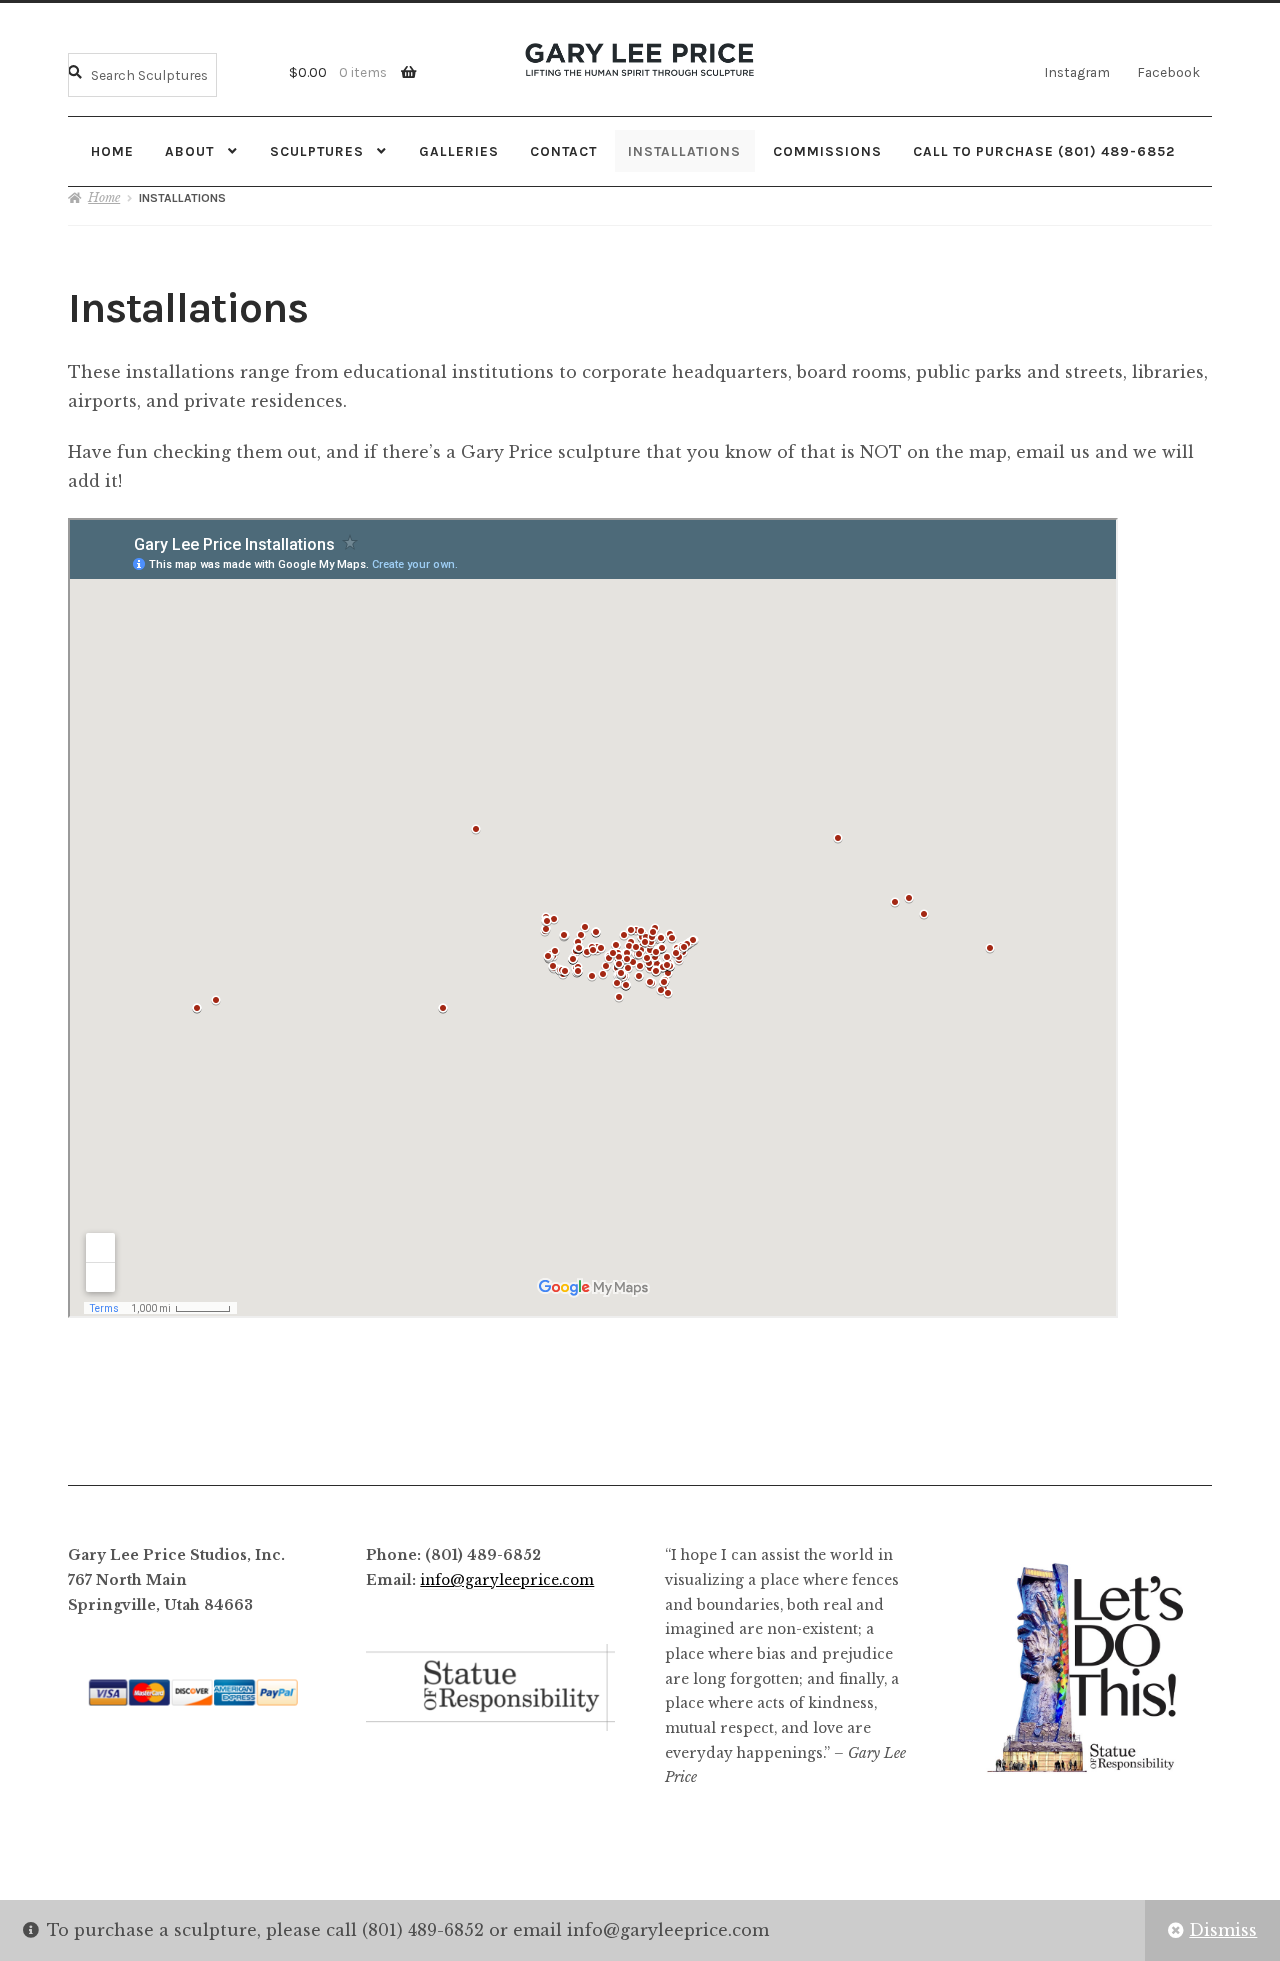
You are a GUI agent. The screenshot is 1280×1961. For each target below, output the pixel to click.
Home (112, 151)
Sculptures (317, 151)
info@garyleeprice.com (507, 1580)
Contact (563, 151)
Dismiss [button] (1223, 1930)
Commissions (827, 151)
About (189, 151)
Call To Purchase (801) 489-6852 (1044, 151)
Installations (684, 151)
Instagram (1077, 72)
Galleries (459, 151)
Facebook (1168, 72)
